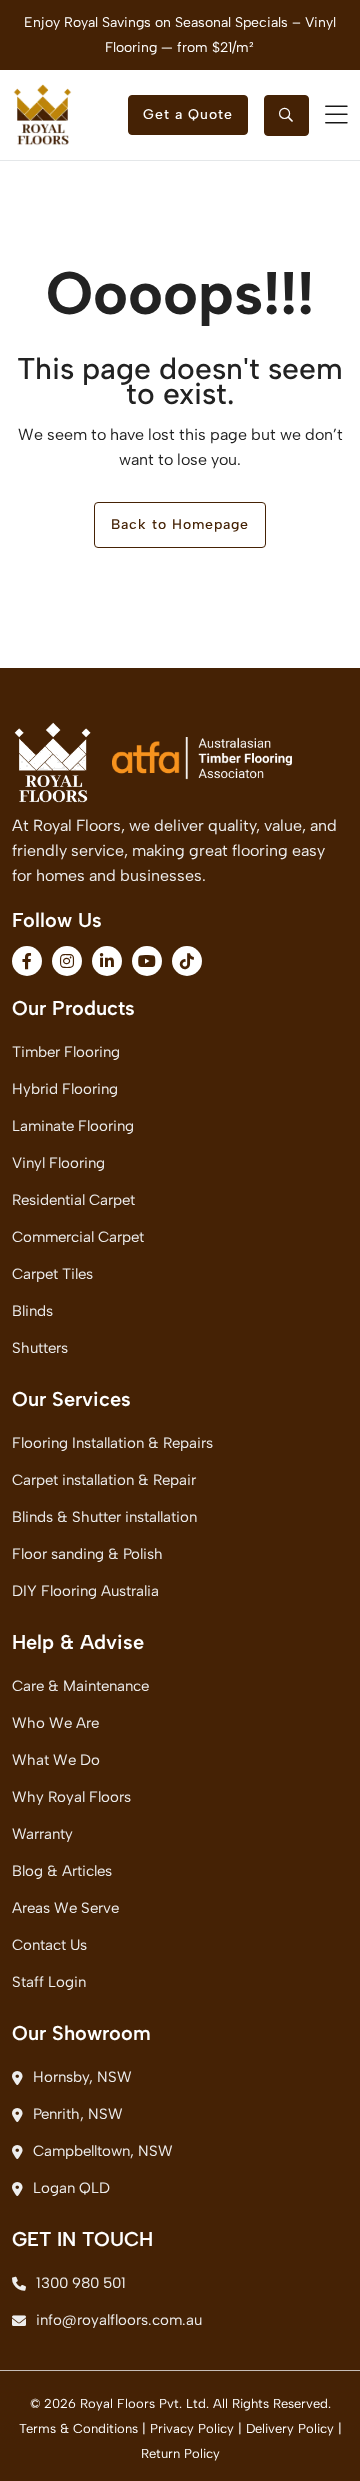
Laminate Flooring (73, 1126)
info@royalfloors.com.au (119, 2320)
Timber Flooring (66, 1052)
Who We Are (55, 1723)
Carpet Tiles (52, 1274)
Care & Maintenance (80, 1686)
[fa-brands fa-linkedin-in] (107, 961)
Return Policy (180, 2453)
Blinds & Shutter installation (104, 1517)
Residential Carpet (73, 1200)
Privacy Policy (192, 2428)
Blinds (32, 1311)
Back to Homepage (180, 524)
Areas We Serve (65, 1908)
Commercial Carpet (78, 1237)
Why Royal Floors (71, 1797)
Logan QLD (71, 2188)
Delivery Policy (290, 2428)
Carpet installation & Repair (104, 1480)
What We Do (56, 1760)
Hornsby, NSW (82, 2077)
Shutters (40, 1348)
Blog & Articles (62, 1871)
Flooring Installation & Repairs (112, 1443)
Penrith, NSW (78, 2114)
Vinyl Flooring (58, 1163)
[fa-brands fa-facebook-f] (27, 961)
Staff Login (49, 1982)
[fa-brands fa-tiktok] (187, 961)
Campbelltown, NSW (103, 2151)
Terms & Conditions (78, 2428)
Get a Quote (188, 114)
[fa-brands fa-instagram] (67, 961)
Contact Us (49, 1945)
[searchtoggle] (286, 115)
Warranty (42, 1834)
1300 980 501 (81, 2283)
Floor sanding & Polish (87, 1554)
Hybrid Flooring (65, 1089)
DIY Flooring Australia (85, 1591)
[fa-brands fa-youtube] (147, 961)
